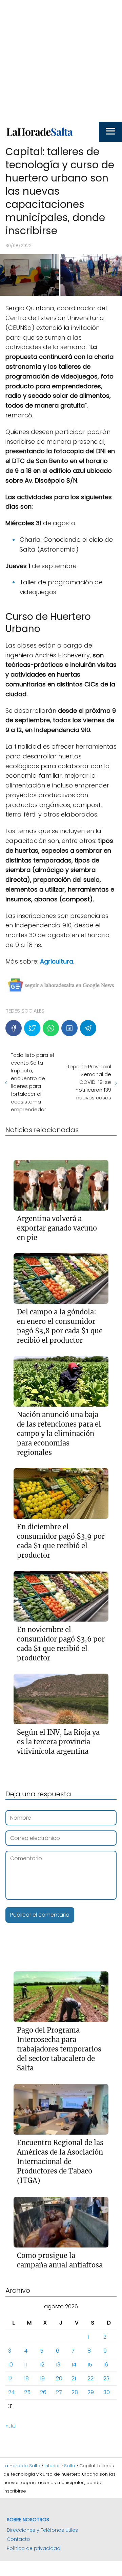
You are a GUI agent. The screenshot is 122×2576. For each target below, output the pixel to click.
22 (90, 2378)
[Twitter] (32, 1028)
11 (25, 2365)
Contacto (18, 2539)
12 (42, 2365)
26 (43, 2392)
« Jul (11, 2426)
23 (106, 2378)
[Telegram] (88, 1028)
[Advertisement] (61, 61)
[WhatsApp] (51, 1028)
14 (74, 2365)
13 (58, 2365)
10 (11, 2365)
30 (107, 2392)
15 (90, 2365)
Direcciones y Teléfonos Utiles (42, 2530)
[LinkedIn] (69, 1028)
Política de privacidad (34, 2548)
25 (27, 2392)
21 (74, 2378)
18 (26, 2378)
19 (42, 2378)
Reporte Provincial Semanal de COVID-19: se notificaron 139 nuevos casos (89, 1082)
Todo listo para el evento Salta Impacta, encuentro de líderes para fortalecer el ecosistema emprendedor (32, 1082)
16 (106, 2365)
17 (10, 2378)
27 (59, 2392)
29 (91, 2392)
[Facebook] (14, 1028)
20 (59, 2378)
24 (11, 2392)
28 (75, 2392)
